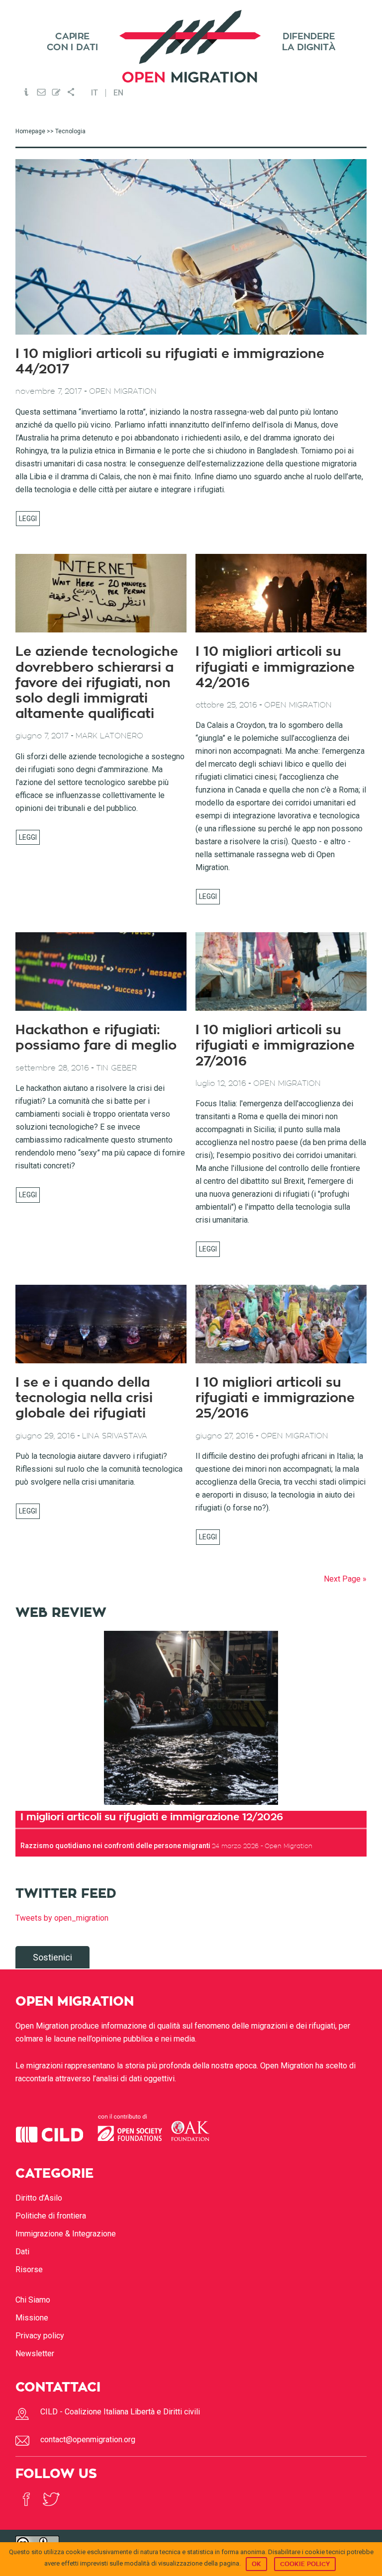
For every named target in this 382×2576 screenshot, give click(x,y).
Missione (32, 2318)
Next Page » (345, 1579)
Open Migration (191, 46)
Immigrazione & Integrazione (66, 2234)
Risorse (29, 2269)
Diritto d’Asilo (39, 2198)
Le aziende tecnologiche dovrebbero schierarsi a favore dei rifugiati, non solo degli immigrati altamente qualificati (97, 683)
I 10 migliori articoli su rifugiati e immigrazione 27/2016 (275, 1046)
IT (95, 93)
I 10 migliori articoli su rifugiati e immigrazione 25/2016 (275, 1398)
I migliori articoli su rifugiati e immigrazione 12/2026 (152, 1817)
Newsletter (35, 2354)
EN (118, 93)
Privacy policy (40, 2336)
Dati (22, 2252)
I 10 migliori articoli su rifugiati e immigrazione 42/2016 (275, 667)
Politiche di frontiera (51, 2216)
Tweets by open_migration (62, 1918)
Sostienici (52, 1957)
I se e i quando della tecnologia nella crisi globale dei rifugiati (84, 1398)
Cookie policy (305, 2564)
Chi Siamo (33, 2300)
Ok (256, 2564)
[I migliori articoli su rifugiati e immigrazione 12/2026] (191, 1718)
